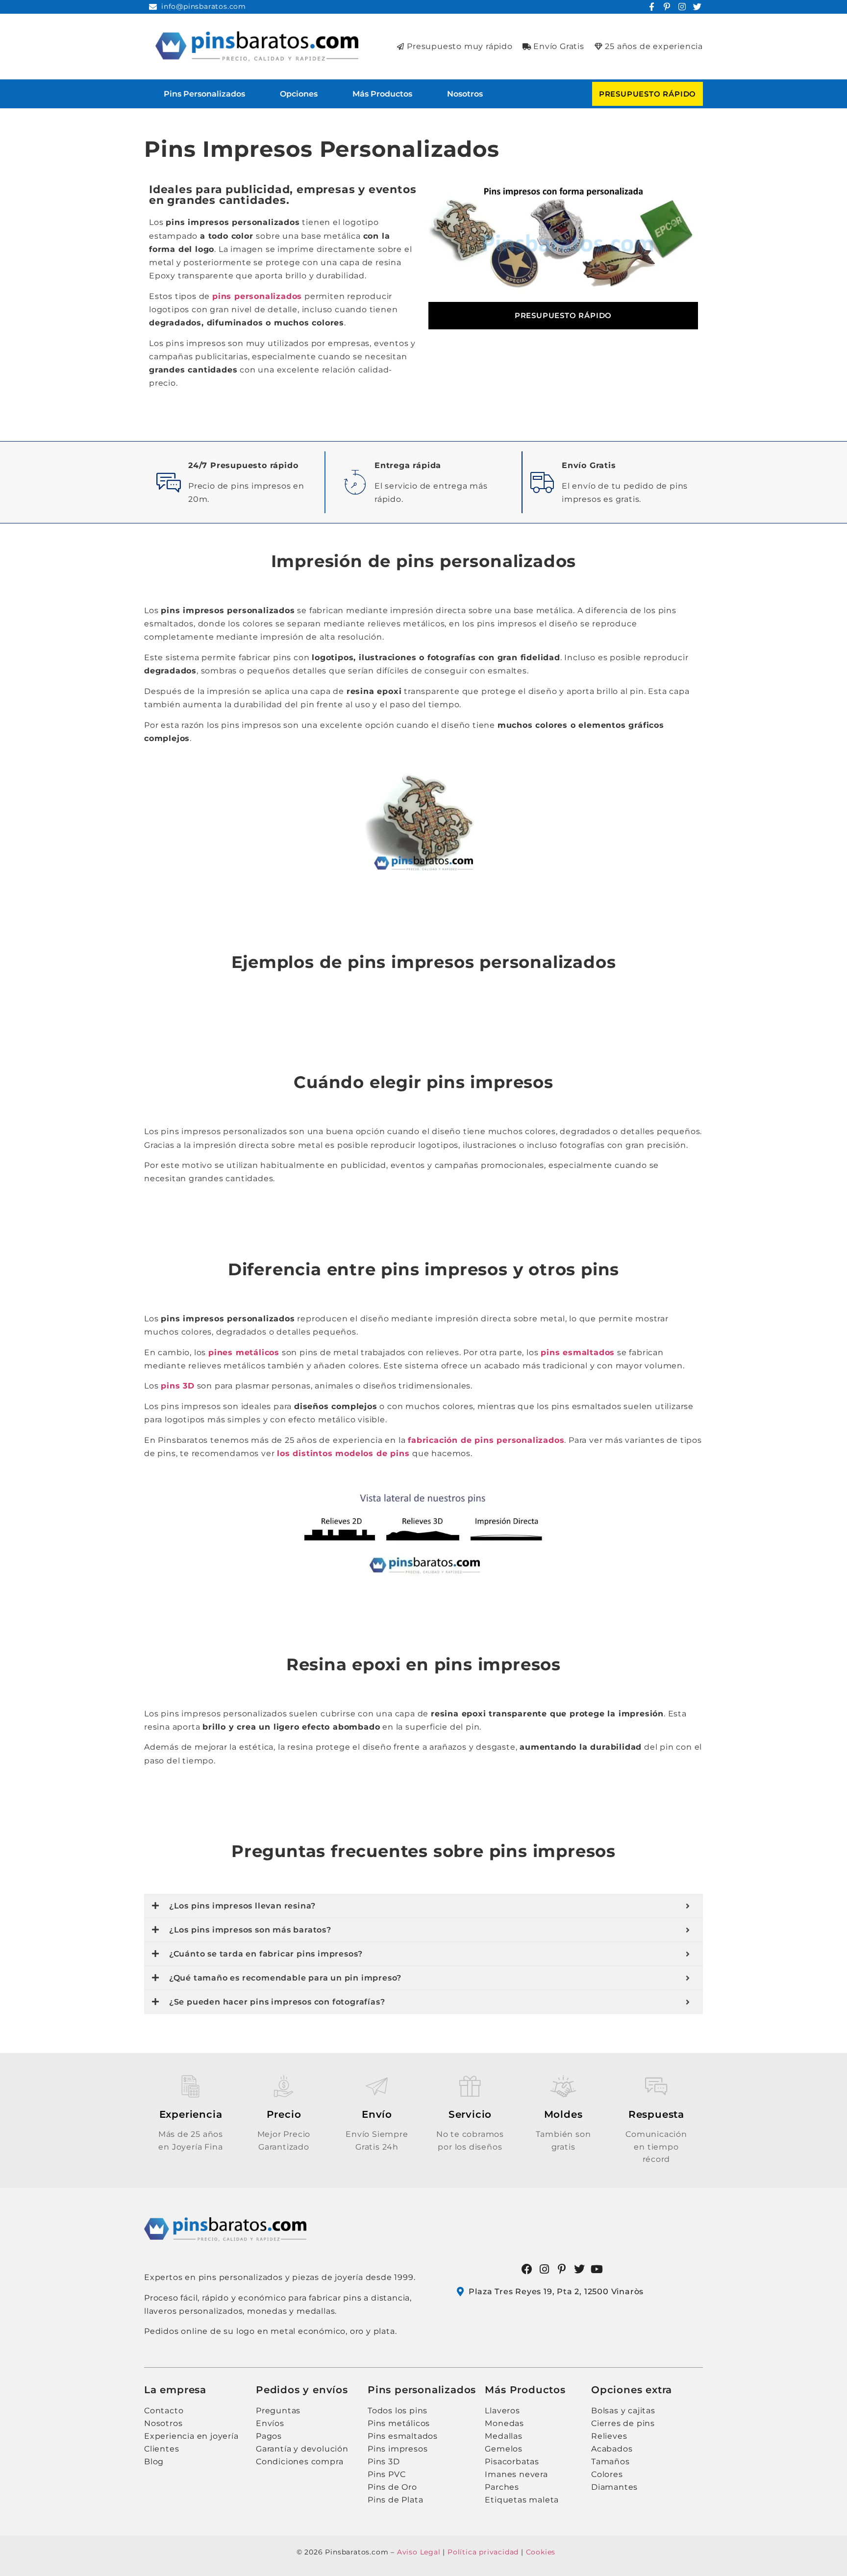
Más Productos (382, 94)
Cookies (541, 2552)
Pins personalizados (204, 94)
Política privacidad (483, 2552)
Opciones (299, 94)
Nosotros (465, 94)
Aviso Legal (419, 2552)
